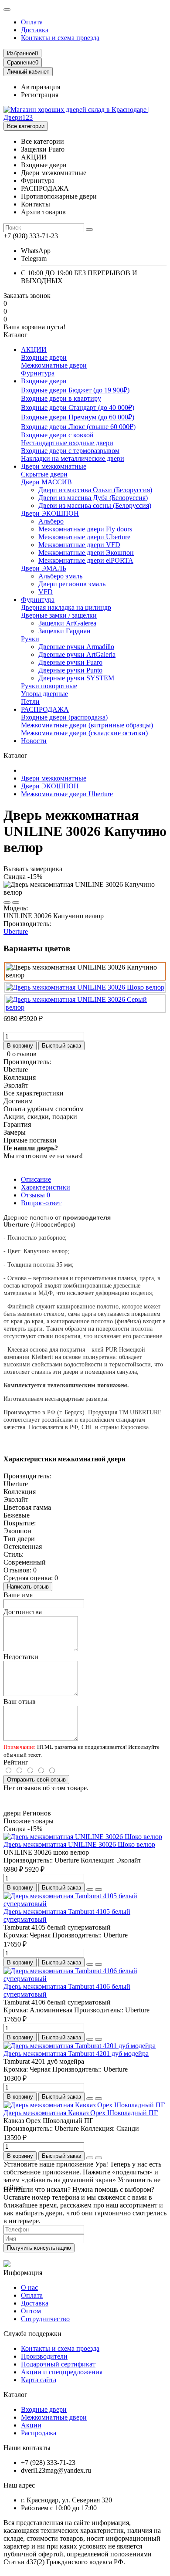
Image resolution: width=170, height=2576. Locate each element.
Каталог (15, 2395)
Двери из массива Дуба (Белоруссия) (93, 498)
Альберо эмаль (60, 576)
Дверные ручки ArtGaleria (77, 654)
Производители (44, 2356)
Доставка (35, 30)
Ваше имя (18, 1595)
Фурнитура (38, 373)
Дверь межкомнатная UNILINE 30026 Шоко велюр (79, 1844)
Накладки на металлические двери (73, 458)
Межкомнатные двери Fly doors (85, 529)
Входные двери (44, 357)
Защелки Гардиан (65, 631)
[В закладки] (7, 903)
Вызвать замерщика (33, 869)
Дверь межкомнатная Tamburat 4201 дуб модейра (76, 2054)
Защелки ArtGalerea (67, 623)
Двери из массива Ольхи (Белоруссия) (95, 490)
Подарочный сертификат (58, 2364)
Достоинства (23, 1612)
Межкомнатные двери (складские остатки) (84, 733)
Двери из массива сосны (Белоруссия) (95, 505)
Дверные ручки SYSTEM (76, 678)
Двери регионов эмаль (72, 584)
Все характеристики (34, 1093)
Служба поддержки (32, 2334)
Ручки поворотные (49, 686)
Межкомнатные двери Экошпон (86, 553)
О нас (29, 2287)
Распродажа (39, 2433)
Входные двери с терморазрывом (70, 451)
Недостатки (21, 1657)
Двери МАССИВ (46, 482)
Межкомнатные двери (54, 365)
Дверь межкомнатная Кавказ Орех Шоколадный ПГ (81, 2113)
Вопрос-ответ (41, 1203)
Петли (30, 701)
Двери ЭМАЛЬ (44, 568)
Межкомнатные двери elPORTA (86, 560)
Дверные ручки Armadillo (76, 647)
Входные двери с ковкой (57, 435)
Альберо (51, 521)
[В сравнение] (16, 903)
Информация (23, 2273)
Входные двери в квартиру (61, 398)
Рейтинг (16, 1762)
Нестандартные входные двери (67, 443)
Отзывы (36, 1195)
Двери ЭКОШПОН (50, 513)
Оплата (32, 22)
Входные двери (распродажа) (64, 717)
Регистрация (40, 95)
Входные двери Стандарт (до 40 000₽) (78, 407)
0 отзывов (22, 1054)
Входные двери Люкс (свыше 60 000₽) (78, 427)
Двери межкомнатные (54, 466)
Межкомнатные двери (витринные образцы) (87, 725)
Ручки (30, 639)
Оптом (31, 2311)
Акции (31, 2425)
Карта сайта (39, 2380)
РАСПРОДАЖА (45, 709)
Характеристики (46, 1187)
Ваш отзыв (20, 1702)
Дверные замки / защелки (59, 615)
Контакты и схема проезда (60, 38)
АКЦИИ (34, 350)
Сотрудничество (45, 2319)
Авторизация (41, 87)
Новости (34, 741)
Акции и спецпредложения (62, 2372)
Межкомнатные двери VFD (79, 545)
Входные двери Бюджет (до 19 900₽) (75, 390)
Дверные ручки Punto (70, 670)
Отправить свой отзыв (36, 1780)
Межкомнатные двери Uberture (84, 537)
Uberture (16, 931)
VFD (46, 592)
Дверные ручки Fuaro (70, 662)
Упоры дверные (44, 694)
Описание (36, 1179)
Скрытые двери (44, 474)
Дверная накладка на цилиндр (66, 607)
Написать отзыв (28, 1587)
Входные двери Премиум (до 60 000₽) (78, 417)
